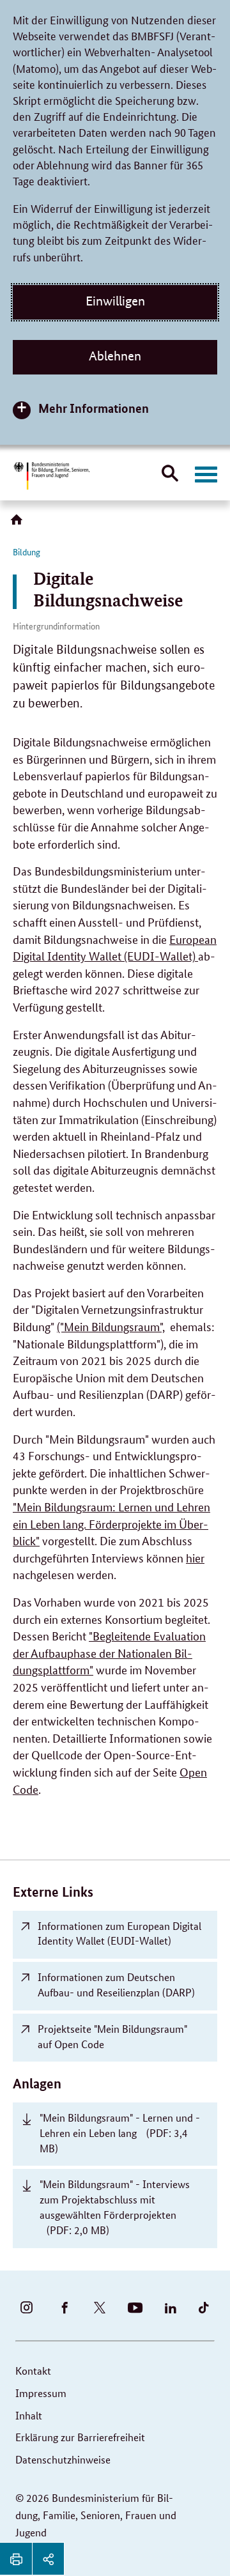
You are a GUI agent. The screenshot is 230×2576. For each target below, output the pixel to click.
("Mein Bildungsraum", (111, 1326)
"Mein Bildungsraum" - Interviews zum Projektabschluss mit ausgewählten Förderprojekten (115, 2207)
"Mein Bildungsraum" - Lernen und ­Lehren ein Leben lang (120, 2133)
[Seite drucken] (16, 2559)
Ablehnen (115, 356)
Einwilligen (115, 301)
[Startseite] (19, 524)
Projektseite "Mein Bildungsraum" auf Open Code (112, 2036)
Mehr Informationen (94, 408)
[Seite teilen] (48, 2559)
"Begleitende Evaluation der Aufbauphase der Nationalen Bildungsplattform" (109, 1652)
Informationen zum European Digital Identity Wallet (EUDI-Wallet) (119, 1933)
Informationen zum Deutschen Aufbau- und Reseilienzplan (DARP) (116, 1985)
